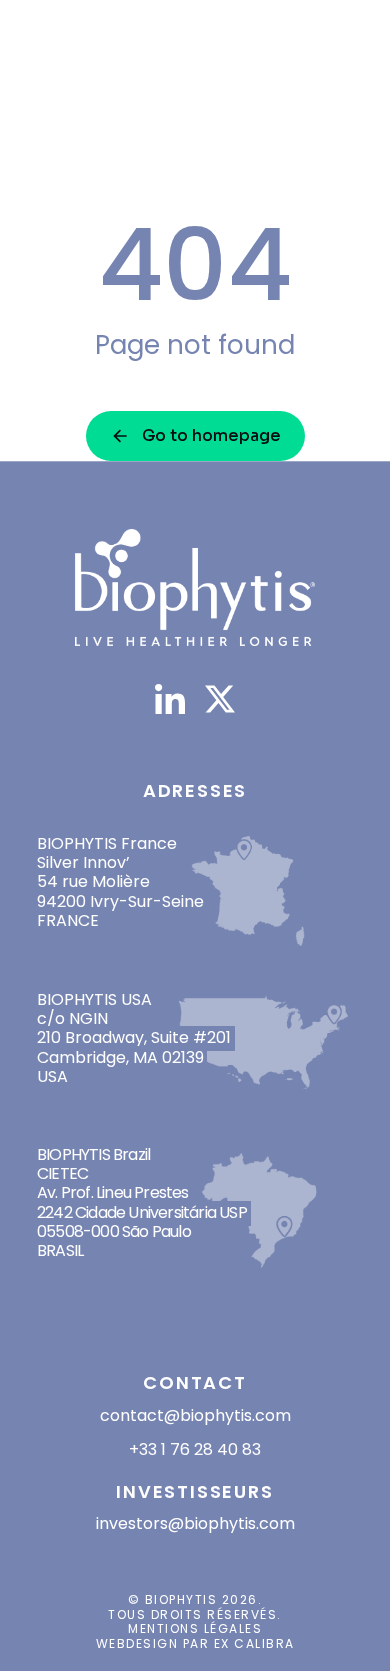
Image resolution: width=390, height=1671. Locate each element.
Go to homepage (211, 435)
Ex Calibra (254, 1643)
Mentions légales (195, 1628)
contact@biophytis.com (195, 1415)
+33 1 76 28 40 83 (195, 1449)
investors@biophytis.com (195, 1523)
